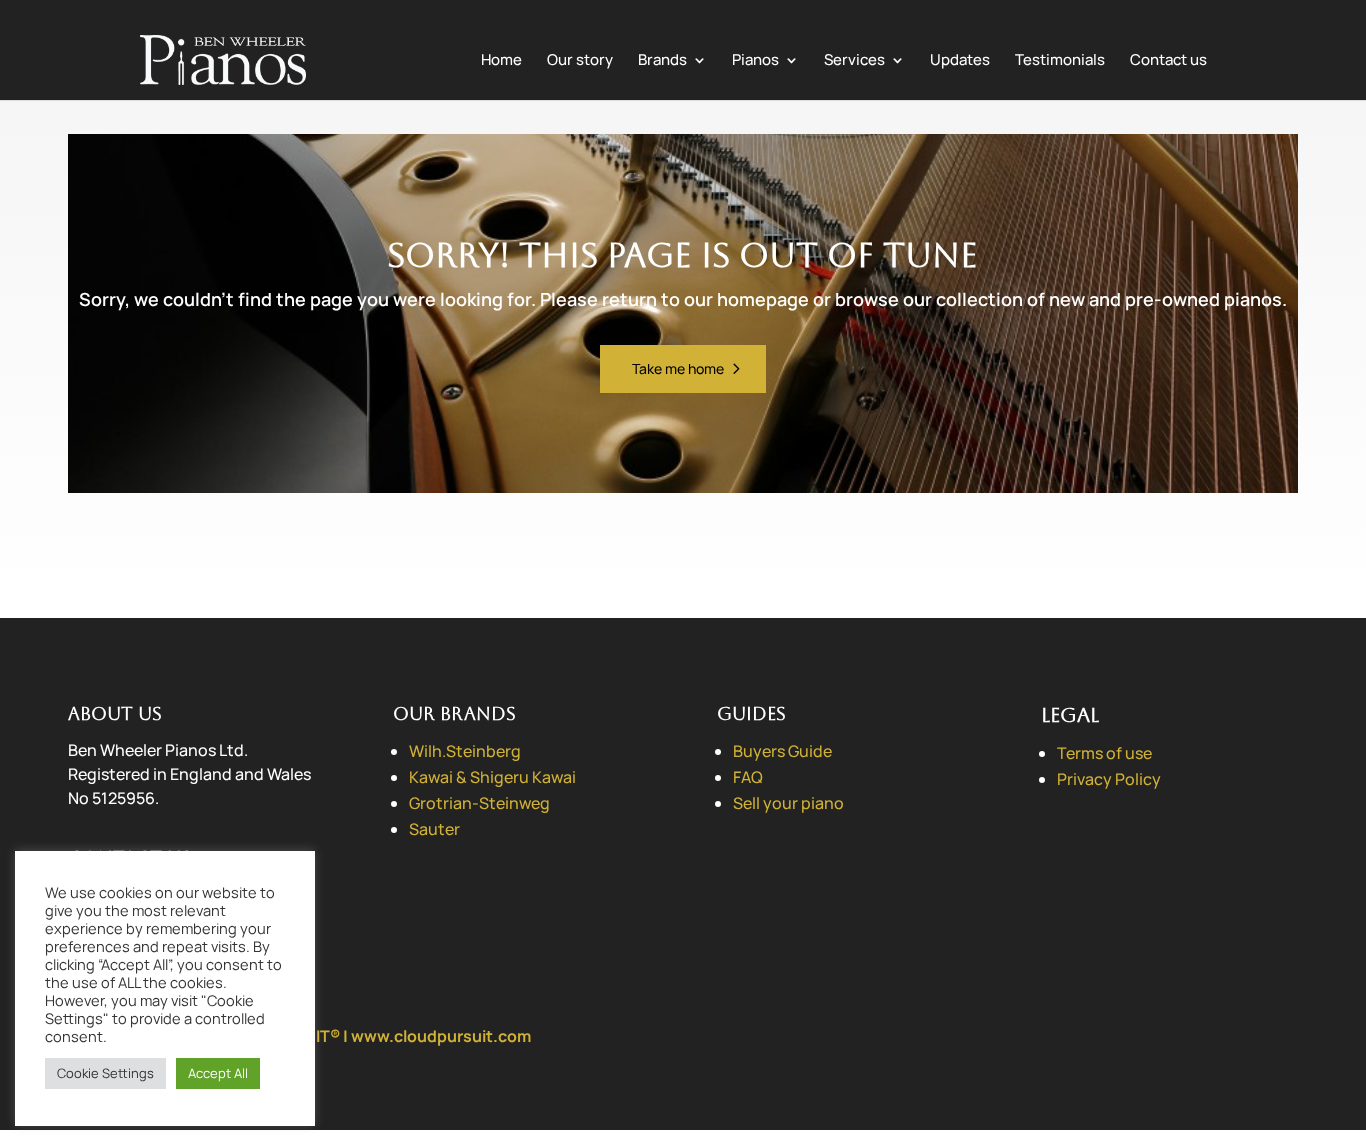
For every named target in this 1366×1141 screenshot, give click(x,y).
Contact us (1168, 61)
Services (854, 61)
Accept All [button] (218, 1073)
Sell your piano (788, 803)
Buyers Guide (782, 751)
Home (501, 61)
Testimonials (1060, 61)
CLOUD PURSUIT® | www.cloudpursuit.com (366, 1036)
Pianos (755, 61)
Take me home (678, 368)
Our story (580, 61)
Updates (960, 61)
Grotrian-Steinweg (479, 803)
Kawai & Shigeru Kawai (492, 777)
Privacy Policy (1109, 779)
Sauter (434, 829)
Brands (662, 61)
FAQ (748, 777)
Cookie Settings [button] (105, 1073)
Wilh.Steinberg (465, 751)
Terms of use (1104, 753)
